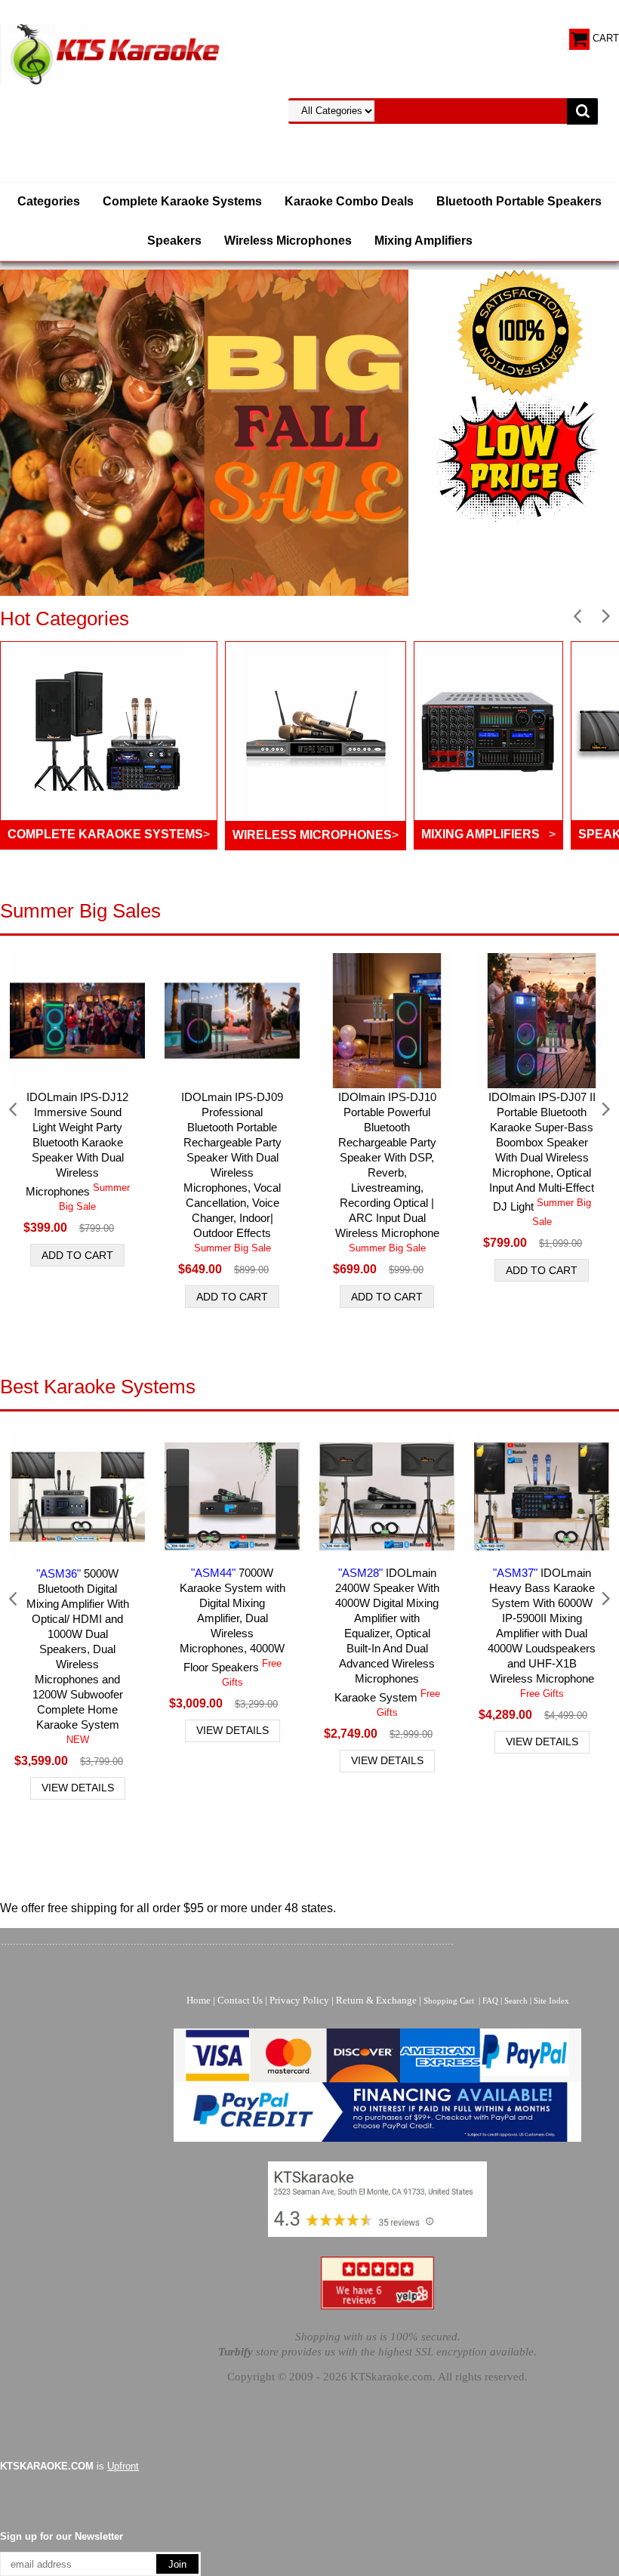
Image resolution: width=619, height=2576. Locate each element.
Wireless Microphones (288, 241)
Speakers (174, 241)
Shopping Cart (449, 2001)
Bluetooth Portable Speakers (519, 201)
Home (199, 2000)
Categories (49, 201)
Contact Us (240, 2000)
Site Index (551, 2001)
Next (605, 617)
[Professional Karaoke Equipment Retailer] (113, 53)
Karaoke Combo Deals (349, 201)
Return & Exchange (376, 2000)
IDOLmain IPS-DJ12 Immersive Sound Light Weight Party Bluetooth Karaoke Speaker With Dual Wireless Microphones (78, 1151)
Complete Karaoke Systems (182, 201)
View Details (78, 1788)
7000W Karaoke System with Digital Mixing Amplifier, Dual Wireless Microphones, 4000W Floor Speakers (233, 1627)
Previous (578, 617)
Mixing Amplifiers (423, 241)
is (69, 2466)
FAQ (490, 2001)
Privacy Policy (299, 2000)
